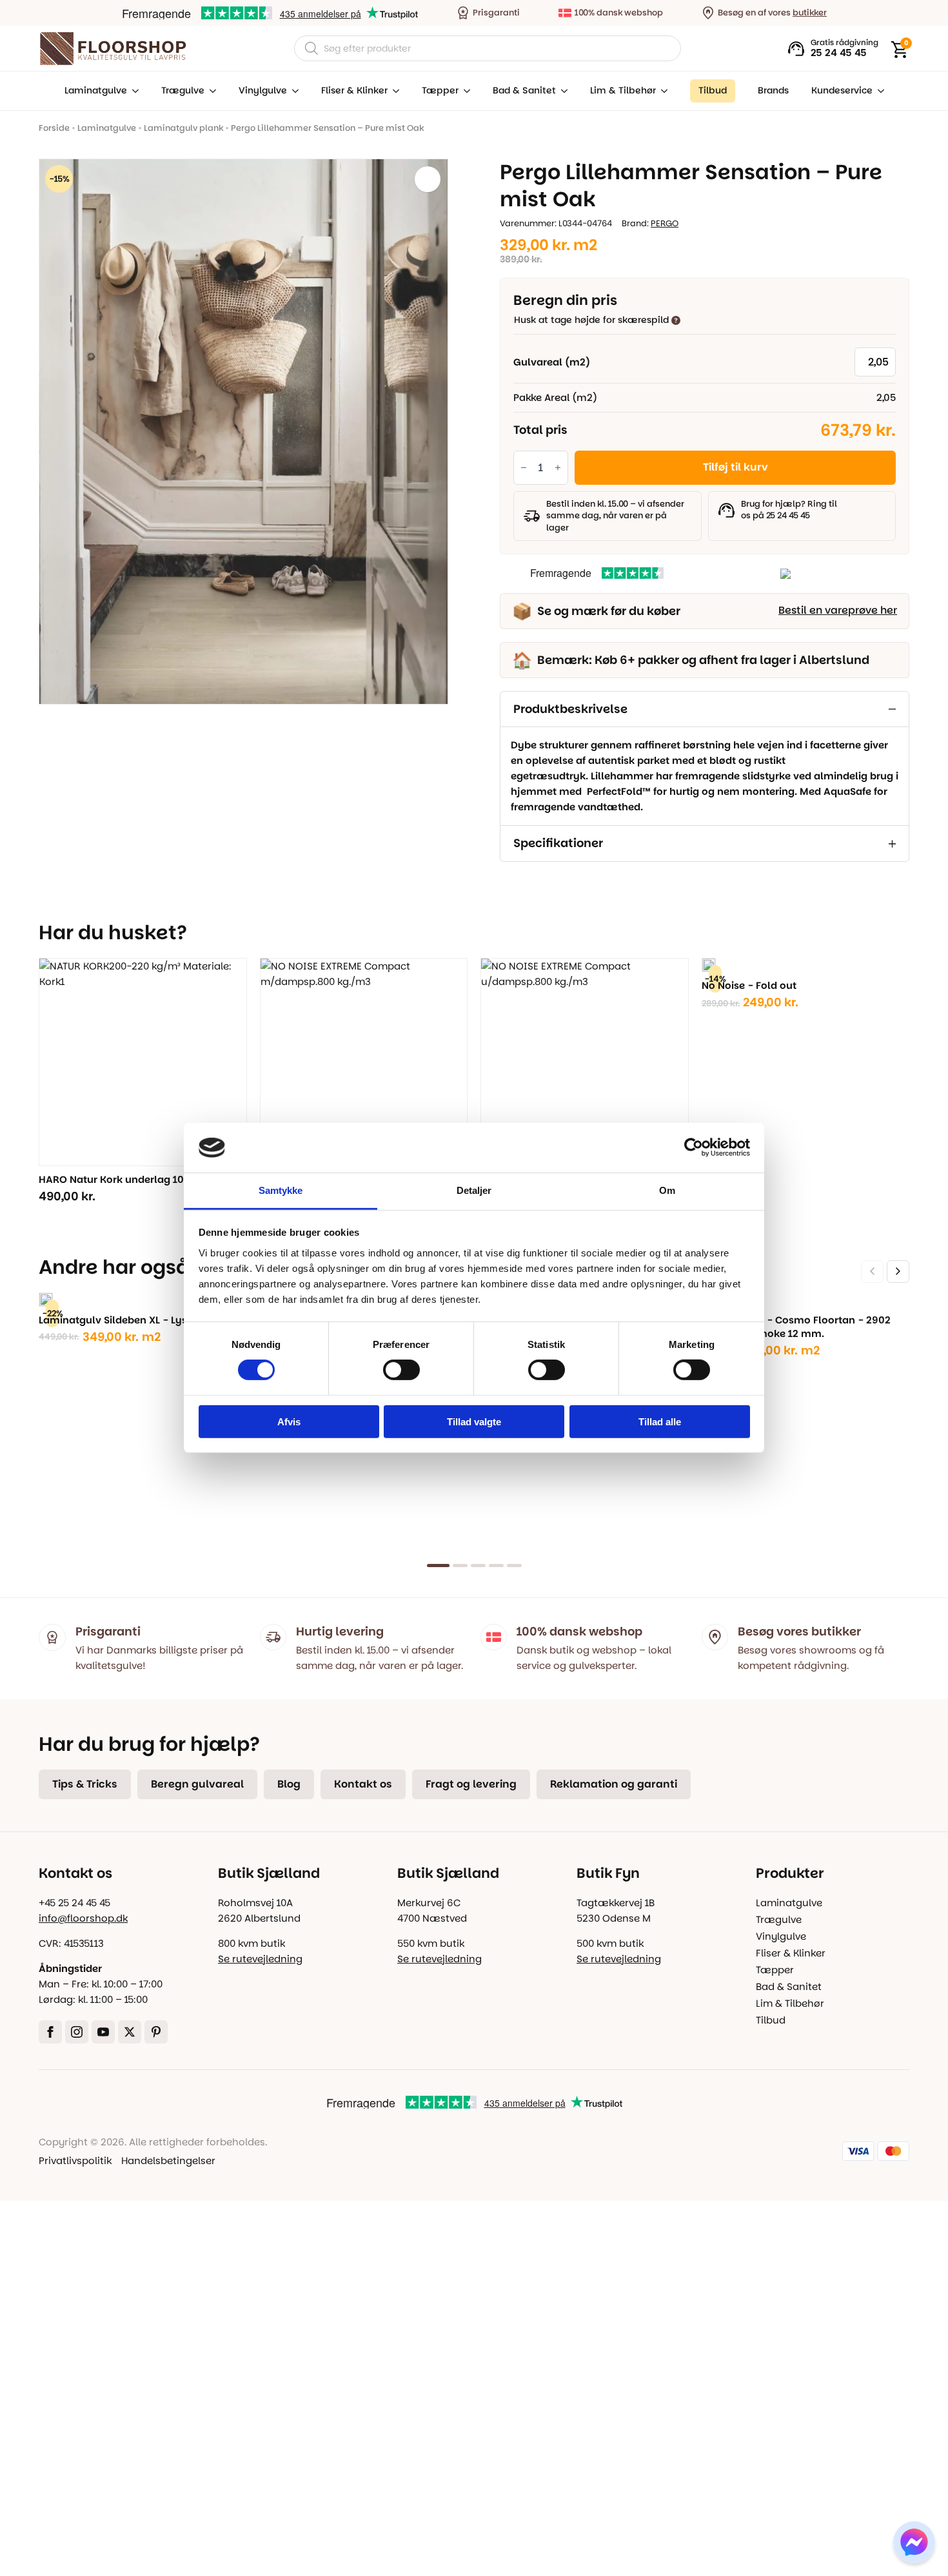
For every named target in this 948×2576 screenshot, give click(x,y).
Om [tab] (667, 1190)
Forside (54, 128)
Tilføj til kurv (736, 467)
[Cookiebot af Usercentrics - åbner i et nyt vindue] (694, 1147)
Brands (773, 91)
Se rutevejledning (260, 1959)
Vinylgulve (263, 91)
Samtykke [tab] (281, 1190)
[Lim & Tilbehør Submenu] (662, 91)
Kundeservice (842, 91)
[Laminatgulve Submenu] (133, 91)
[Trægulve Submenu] (210, 91)
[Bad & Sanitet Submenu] (562, 91)
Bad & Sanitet (524, 91)
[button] (428, 179)
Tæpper (440, 91)
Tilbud (771, 2020)
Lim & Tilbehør (623, 91)
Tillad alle (660, 1421)
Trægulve (183, 91)
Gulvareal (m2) (552, 362)
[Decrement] (524, 468)
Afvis (289, 1421)
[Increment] (558, 468)
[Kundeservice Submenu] (878, 91)
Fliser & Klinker (354, 91)
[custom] (156, 2032)
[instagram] (77, 2032)
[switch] (401, 1370)
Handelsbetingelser (168, 2161)
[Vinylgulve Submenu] (293, 91)
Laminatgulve (96, 91)
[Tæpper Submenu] (464, 91)
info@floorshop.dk (83, 1918)
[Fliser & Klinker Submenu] (393, 91)
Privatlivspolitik (75, 2161)
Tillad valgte (474, 1421)
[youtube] (103, 2032)
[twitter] (130, 2032)
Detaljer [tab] (474, 1190)
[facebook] (50, 2032)
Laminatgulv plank (183, 128)
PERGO (665, 223)
